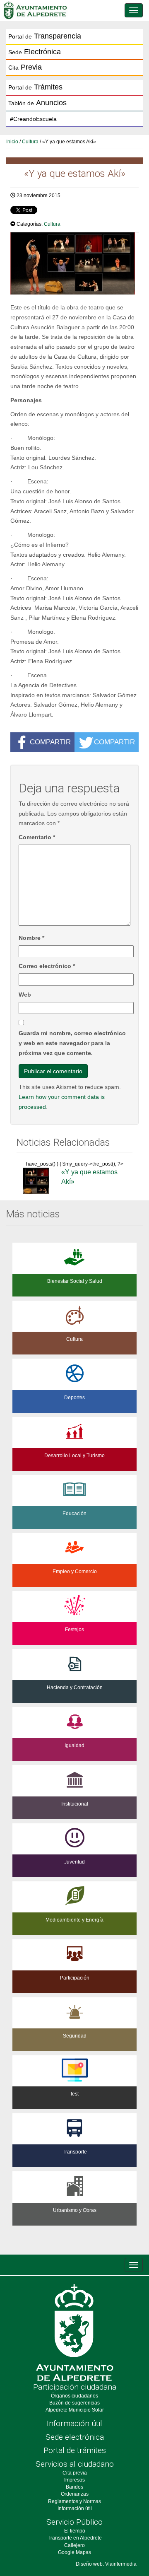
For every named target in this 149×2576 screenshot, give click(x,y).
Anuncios (37, 103)
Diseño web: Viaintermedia (106, 2564)
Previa (25, 67)
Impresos (74, 2480)
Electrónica (35, 52)
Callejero (74, 2545)
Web (25, 995)
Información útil (74, 2423)
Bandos (74, 2487)
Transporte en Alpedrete (75, 2538)
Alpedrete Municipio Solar (75, 2410)
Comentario (37, 837)
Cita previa (75, 2473)
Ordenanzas (75, 2494)
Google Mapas (74, 2552)
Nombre (31, 938)
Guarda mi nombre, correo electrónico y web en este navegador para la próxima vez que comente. (72, 1043)
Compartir (50, 741)
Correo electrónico (47, 966)
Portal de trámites (75, 2450)
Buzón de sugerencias (74, 2403)
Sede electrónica (75, 2437)
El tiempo (75, 2531)
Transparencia (45, 36)
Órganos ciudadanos (74, 2396)
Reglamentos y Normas (74, 2501)
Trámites (35, 87)
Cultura (30, 142)
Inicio (12, 142)
